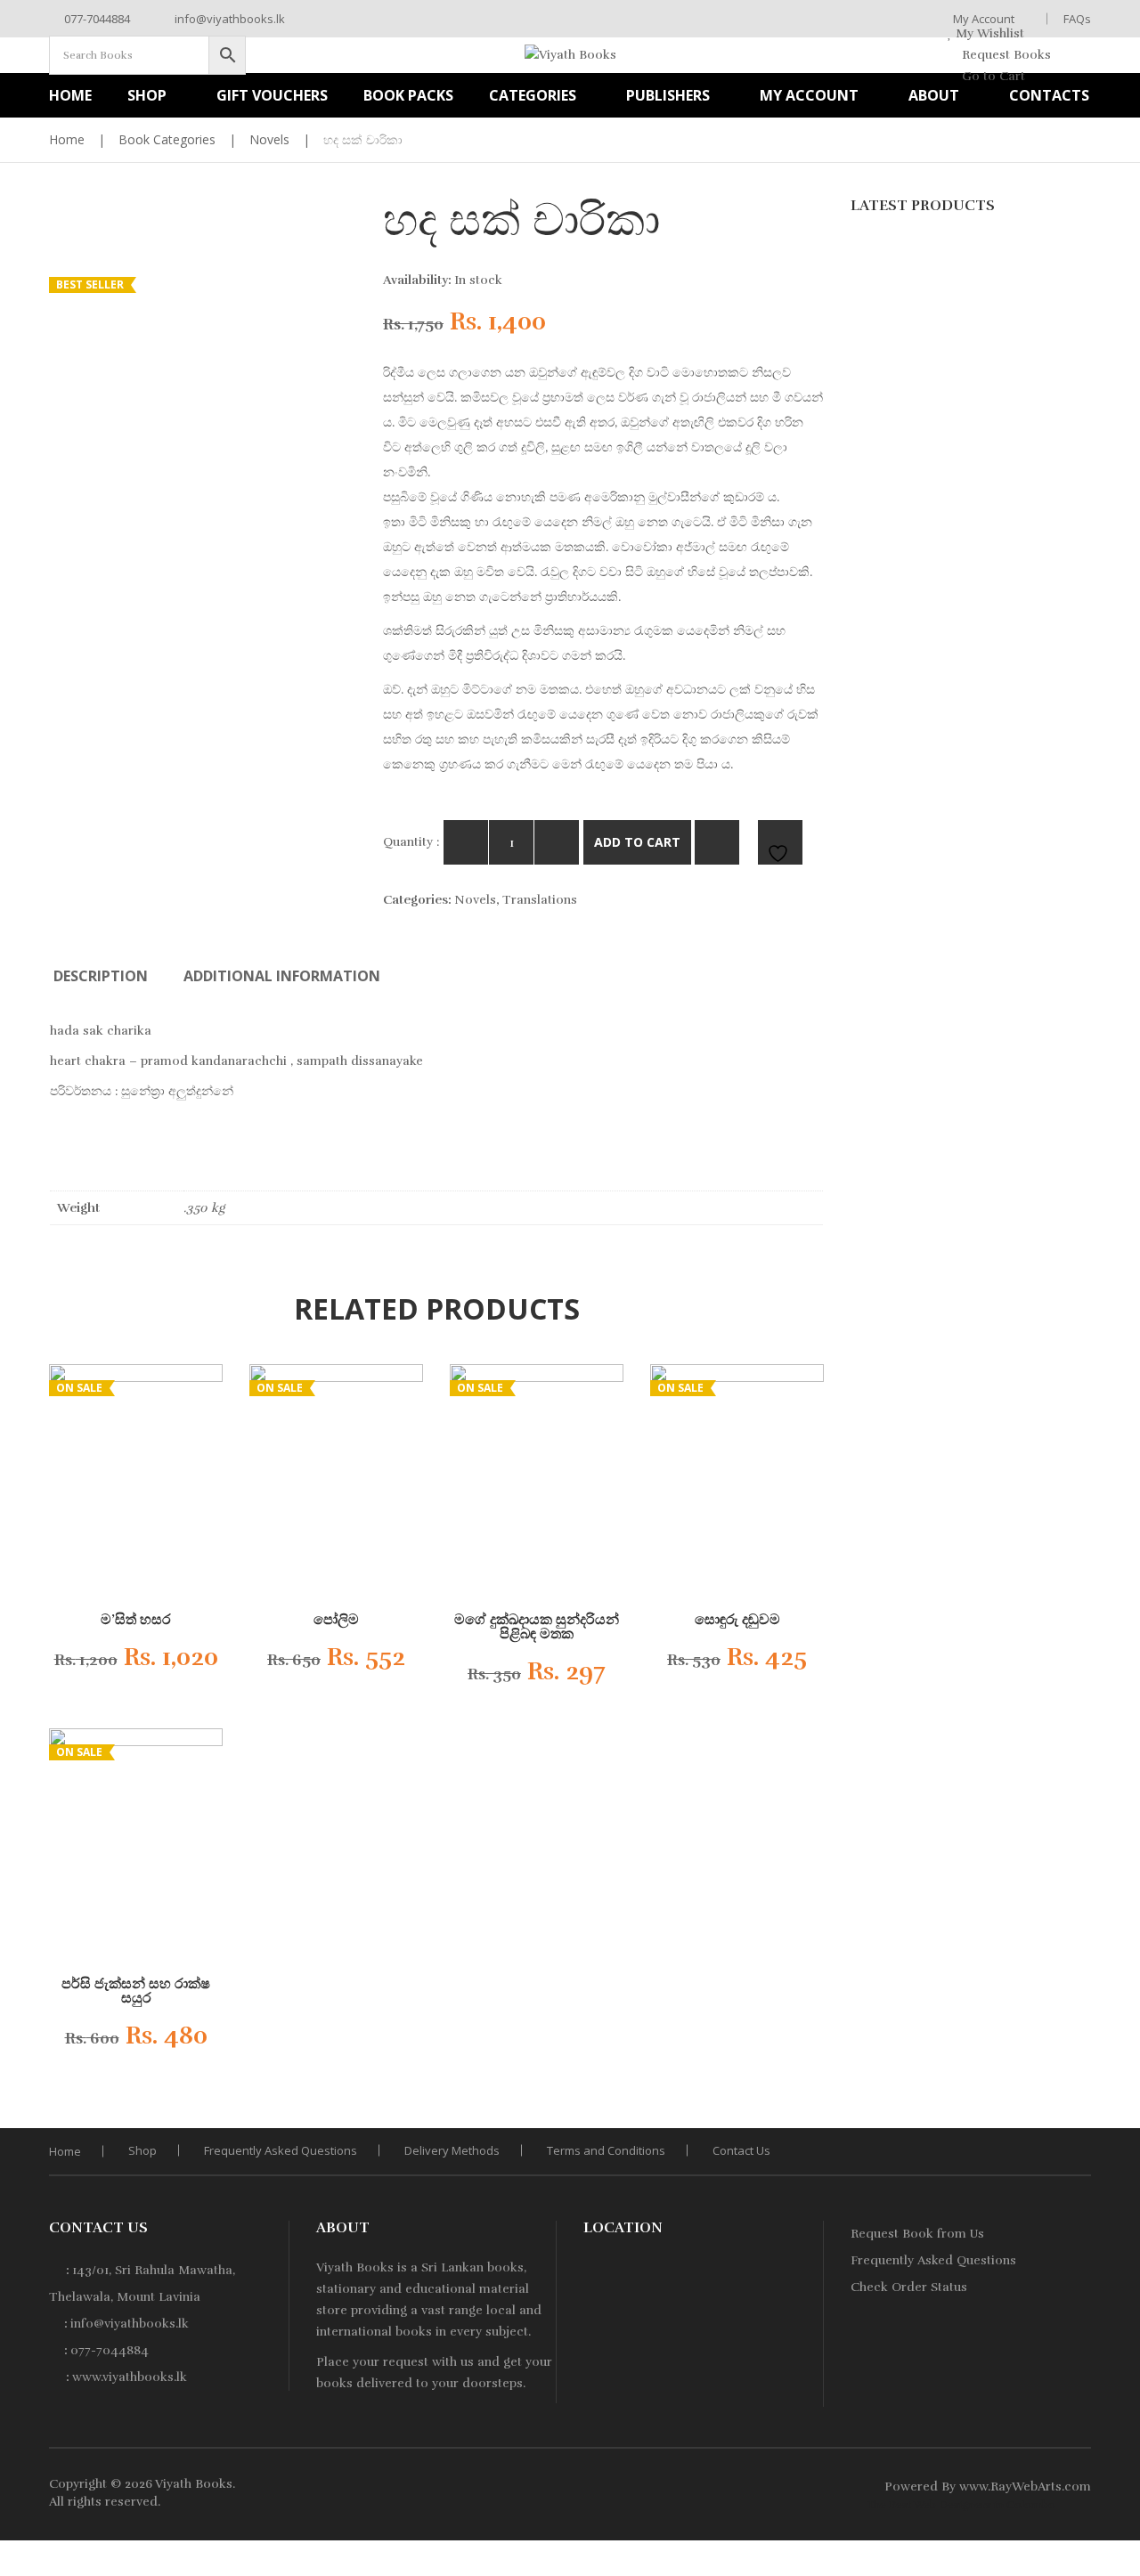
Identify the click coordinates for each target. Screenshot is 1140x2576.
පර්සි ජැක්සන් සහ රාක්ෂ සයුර (136, 1991)
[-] (466, 842)
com (1078, 2487)
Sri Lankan (452, 2267)
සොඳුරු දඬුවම (737, 1620)
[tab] (101, 976)
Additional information (282, 976)
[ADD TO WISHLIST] (780, 842)
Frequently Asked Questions (281, 2150)
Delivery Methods (452, 2150)
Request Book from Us (917, 2234)
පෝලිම (336, 1620)
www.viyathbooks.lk (130, 2377)
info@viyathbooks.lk (228, 19)
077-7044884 (96, 19)
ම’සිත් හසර (136, 1620)
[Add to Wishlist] (191, 1662)
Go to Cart (992, 76)
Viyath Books (194, 2484)
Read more (122, 1663)
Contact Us (741, 2150)
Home (67, 139)
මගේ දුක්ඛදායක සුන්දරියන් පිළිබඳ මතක (537, 1627)
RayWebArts (1026, 2487)
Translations (540, 900)
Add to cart (637, 842)
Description (101, 976)
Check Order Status (909, 2287)
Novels (269, 139)
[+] (557, 842)
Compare (717, 842)
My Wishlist (988, 33)
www (973, 2487)
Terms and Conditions (606, 2150)
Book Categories (167, 139)
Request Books (1005, 55)
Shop (142, 2150)
